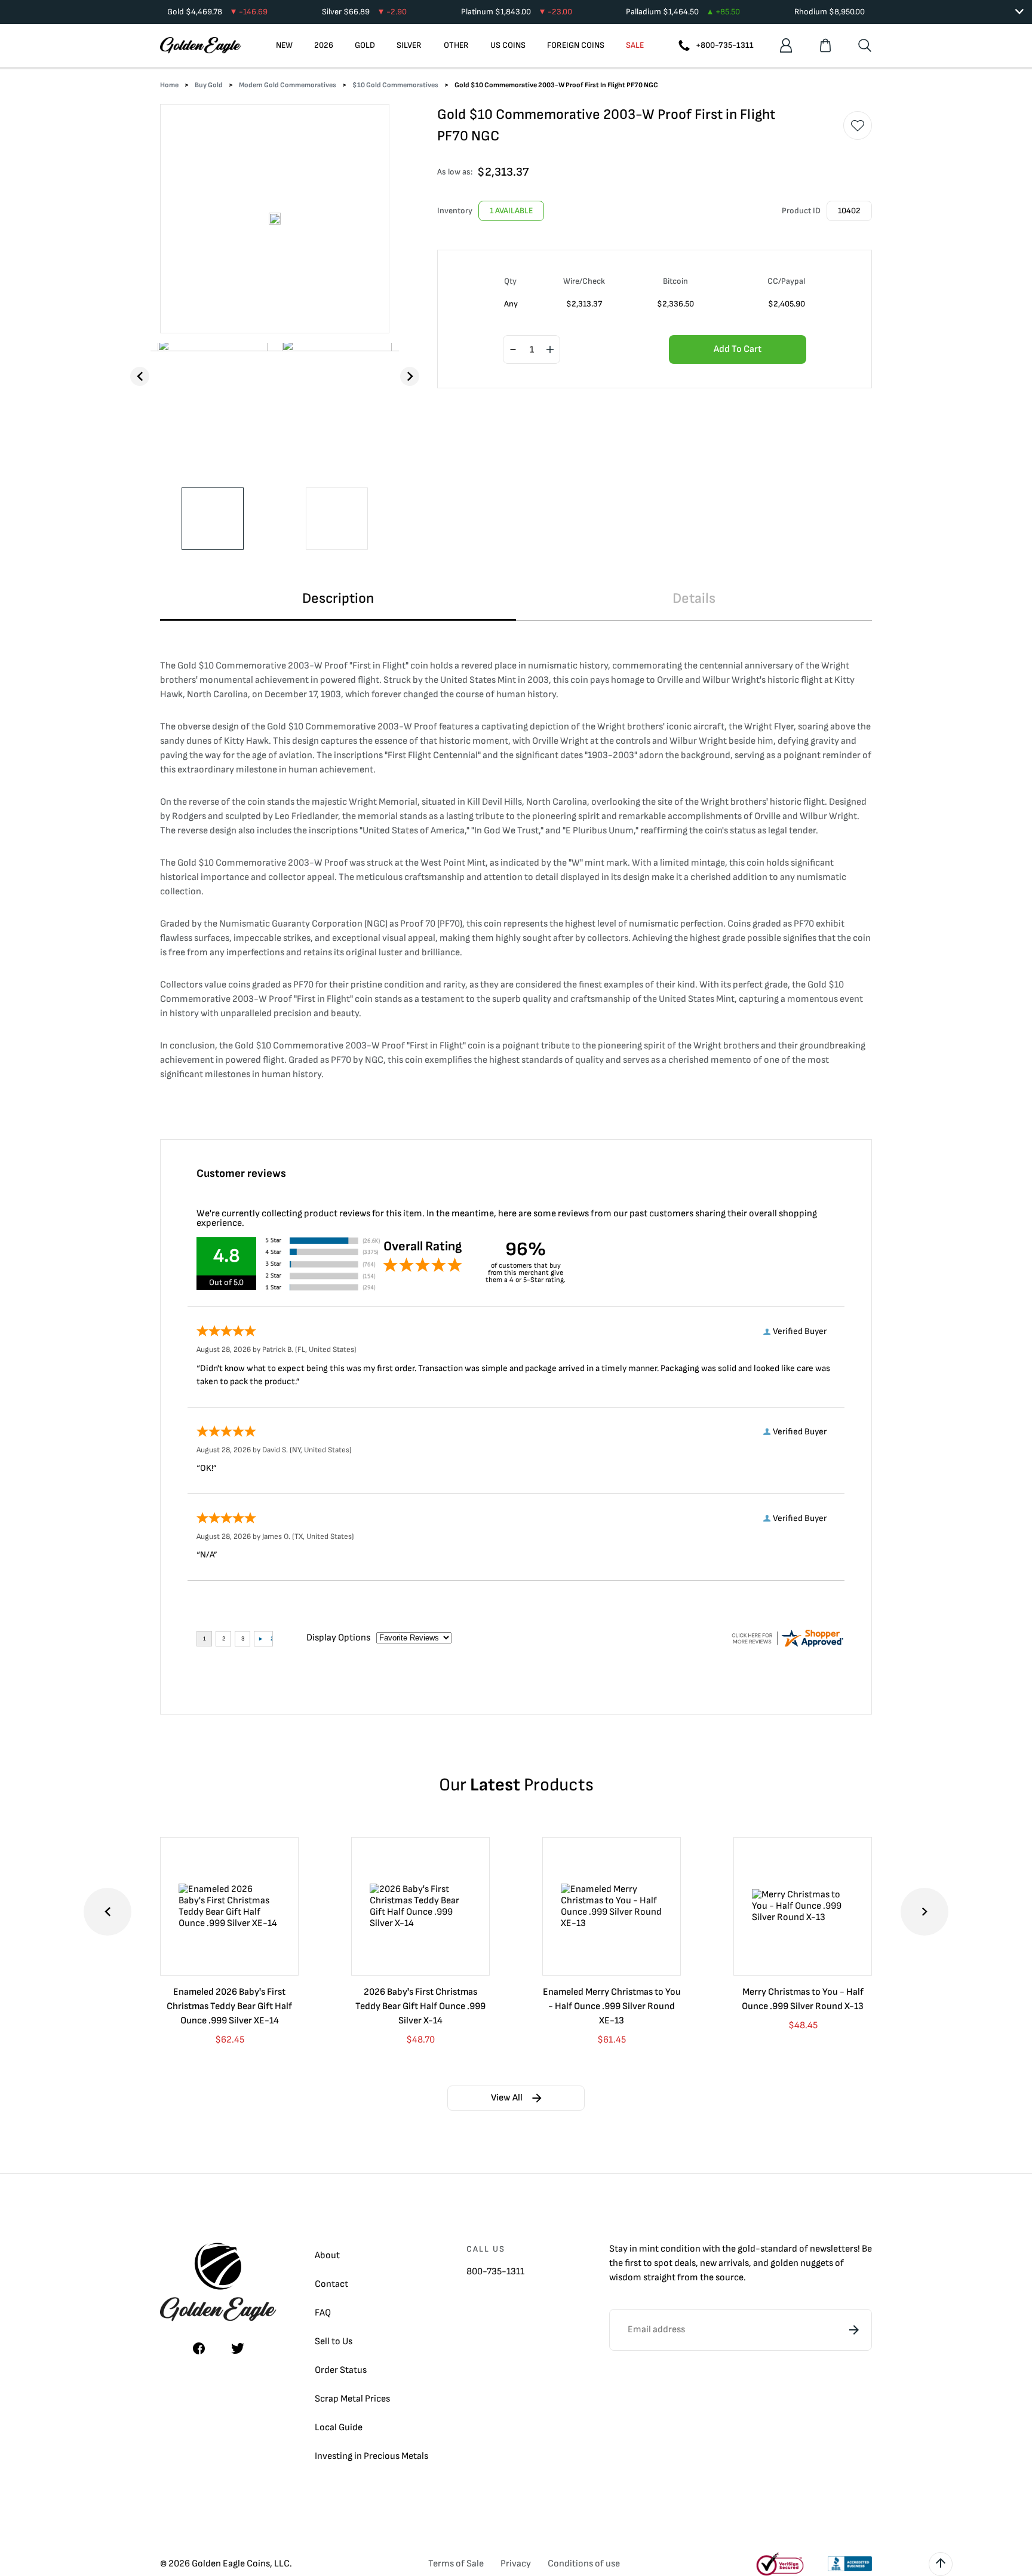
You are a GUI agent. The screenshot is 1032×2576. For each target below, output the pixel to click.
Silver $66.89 (364, 12)
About (327, 2255)
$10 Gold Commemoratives (395, 85)
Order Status (341, 2370)
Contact (331, 2284)
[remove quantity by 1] (513, 350)
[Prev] (140, 376)
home (169, 85)
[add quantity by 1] (550, 350)
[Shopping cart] (825, 45)
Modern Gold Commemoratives (288, 85)
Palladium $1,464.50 (683, 12)
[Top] (941, 2564)
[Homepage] (201, 45)
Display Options (338, 1638)
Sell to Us (334, 2342)
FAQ (323, 2313)
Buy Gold (209, 85)
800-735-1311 (495, 2272)
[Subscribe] (854, 2330)
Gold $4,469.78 (217, 12)
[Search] (865, 45)
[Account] (786, 45)
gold (747, 2249)
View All (507, 2098)
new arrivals (724, 2263)
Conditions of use (584, 2564)
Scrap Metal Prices (352, 2399)
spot (663, 2263)
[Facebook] (199, 2348)
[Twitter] (238, 2348)
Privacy (516, 2564)
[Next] (410, 376)
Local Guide (339, 2428)
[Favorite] (858, 125)
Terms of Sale (456, 2564)
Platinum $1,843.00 (517, 12)
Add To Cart (738, 349)
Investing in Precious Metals (371, 2456)
